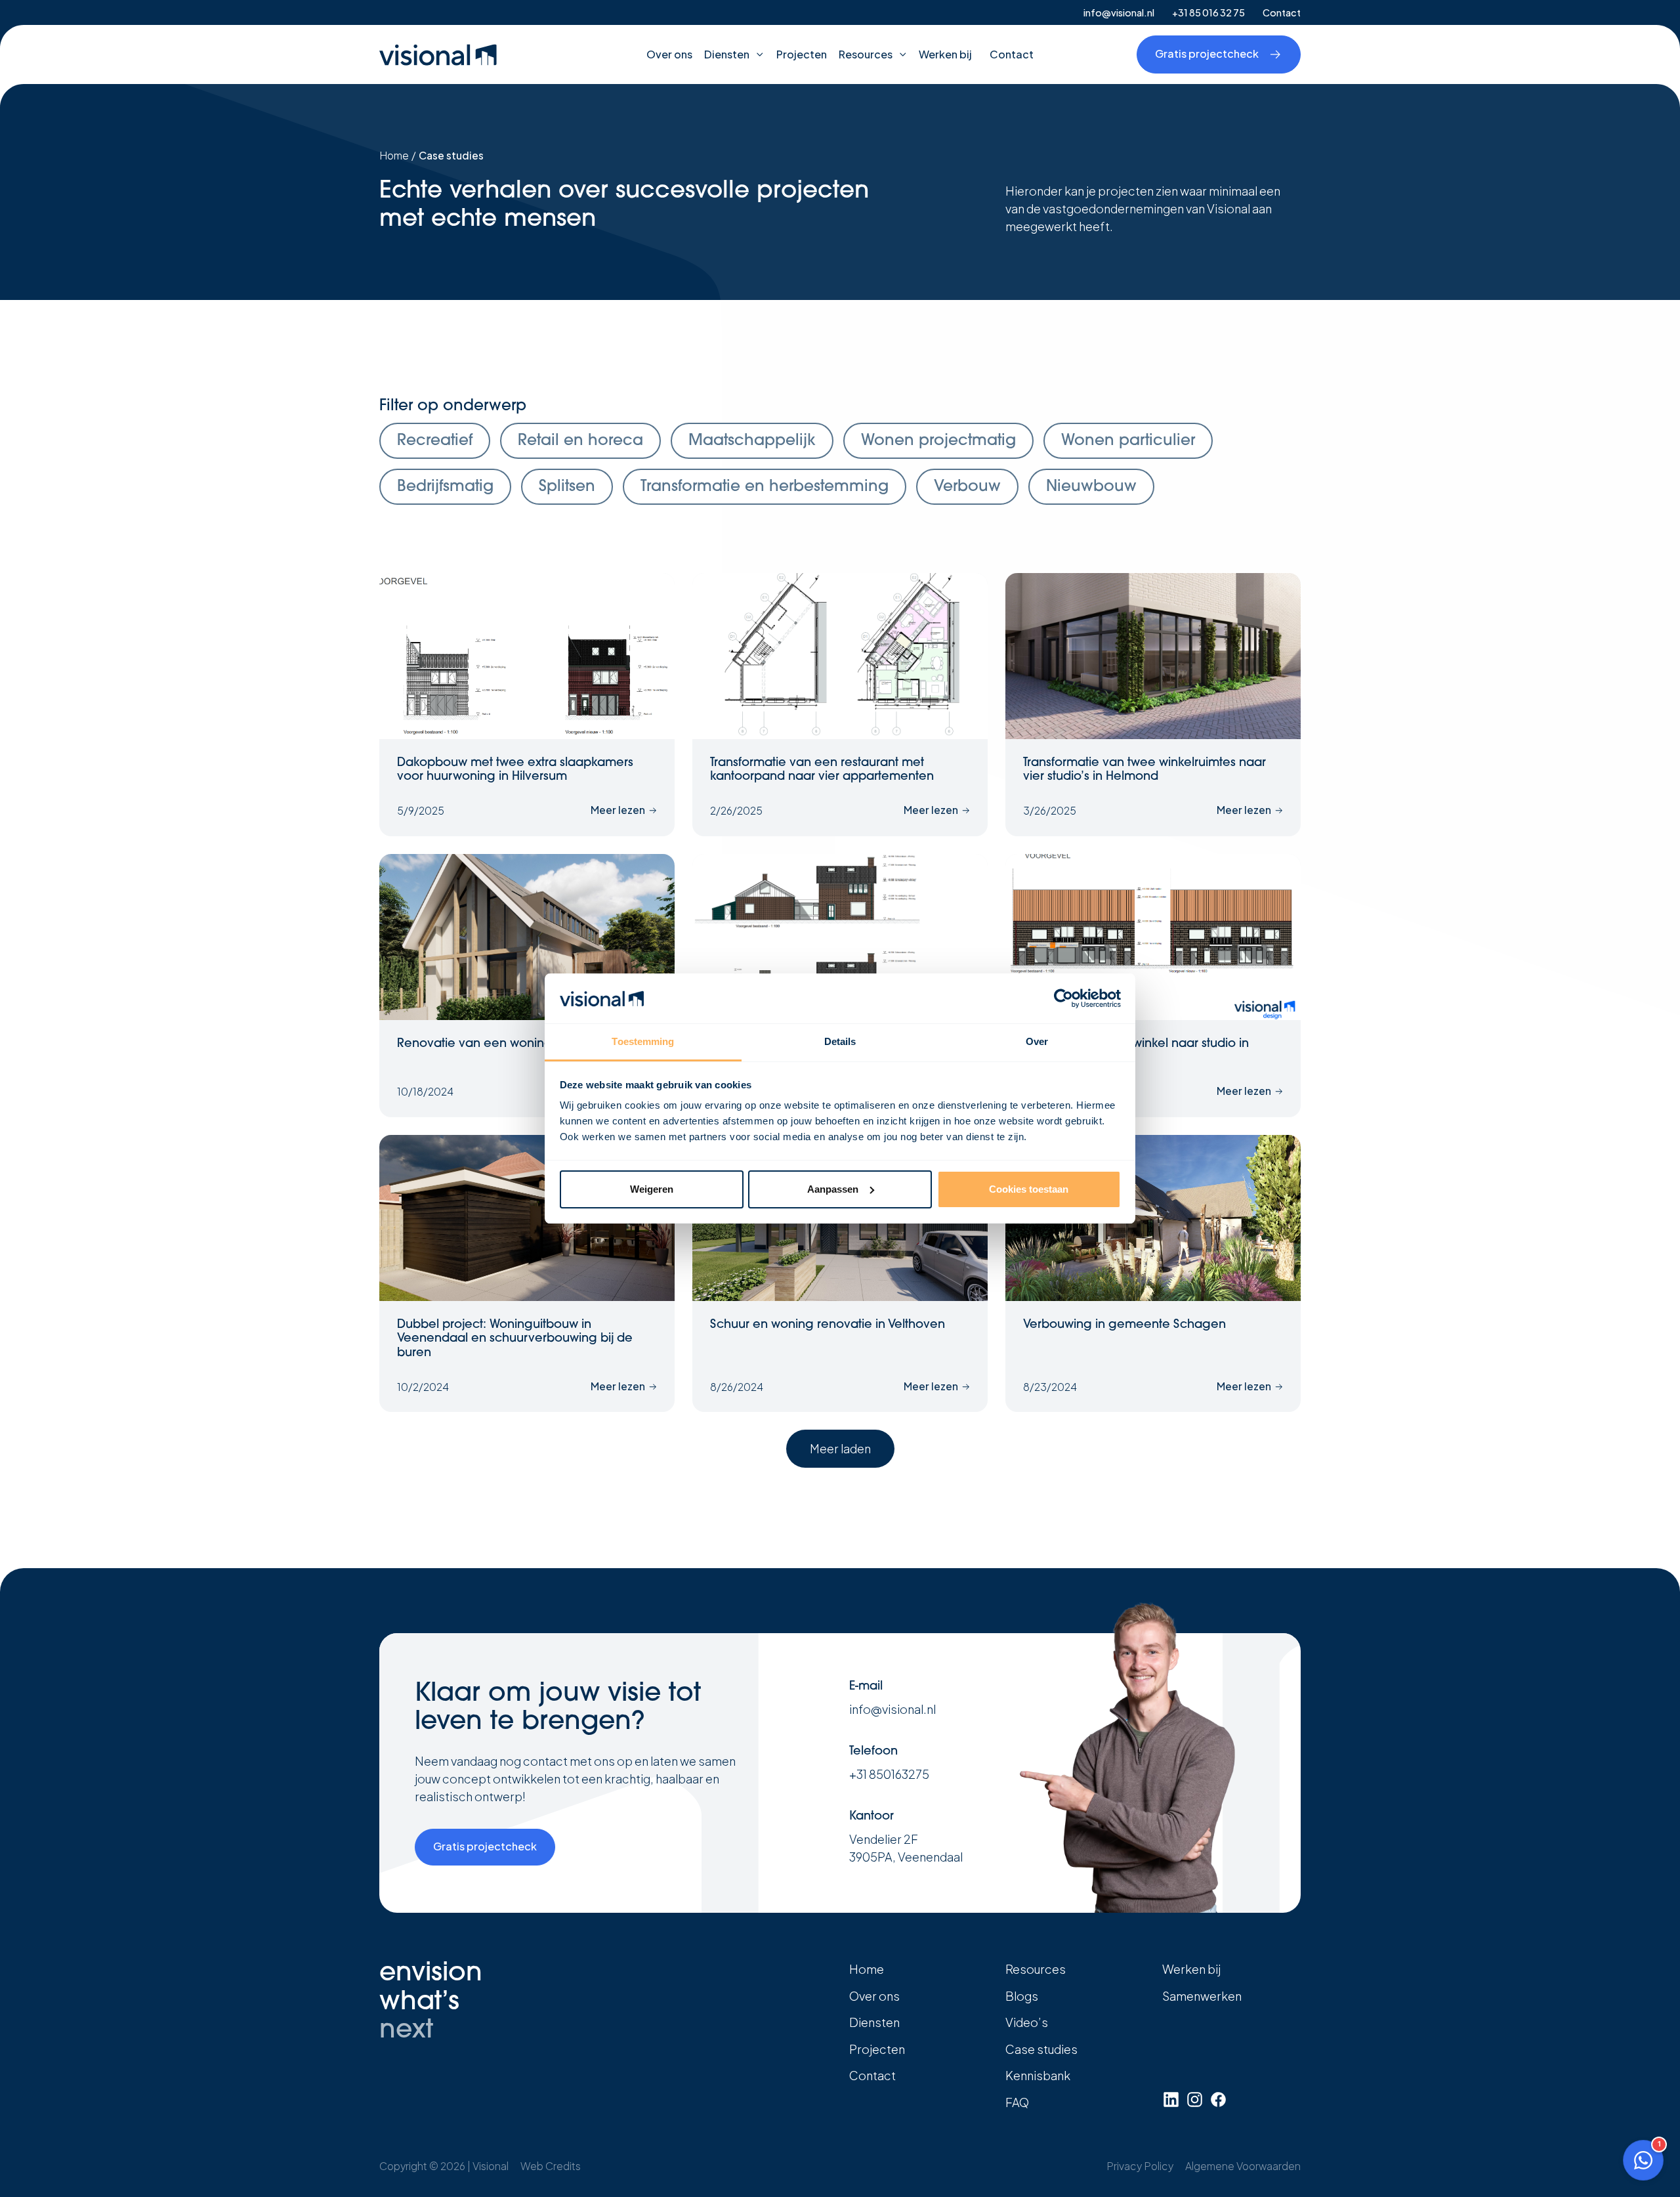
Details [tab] (840, 1041)
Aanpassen (833, 1189)
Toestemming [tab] (643, 1041)
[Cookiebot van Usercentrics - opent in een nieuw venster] (1063, 998)
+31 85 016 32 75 (1208, 12)
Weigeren (652, 1189)
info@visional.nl (1119, 12)
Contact (1282, 12)
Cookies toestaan (1029, 1189)
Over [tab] (1037, 1041)
